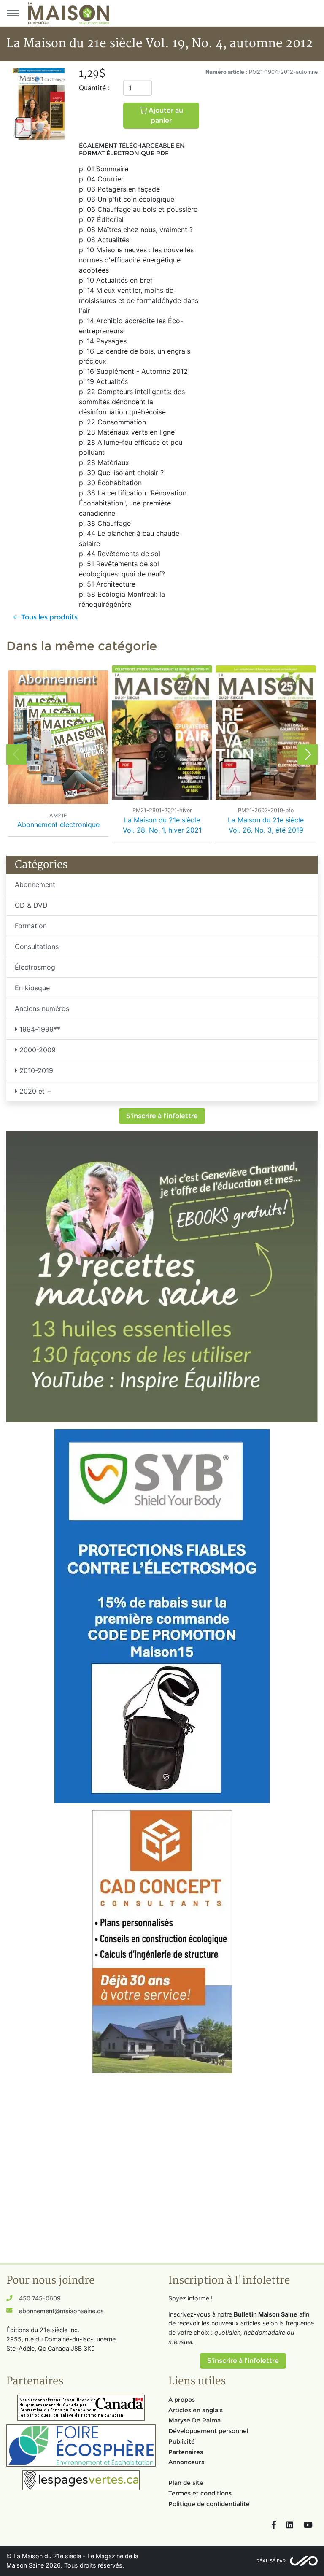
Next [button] (308, 754)
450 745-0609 (40, 2298)
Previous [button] (16, 754)
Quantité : (94, 88)
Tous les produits (49, 617)
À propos (182, 2400)
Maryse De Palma (194, 2420)
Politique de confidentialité (209, 2504)
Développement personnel (208, 2431)
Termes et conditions (200, 2493)
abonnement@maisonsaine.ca (61, 2311)
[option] (58, 755)
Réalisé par (271, 2561)
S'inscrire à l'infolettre (162, 1116)
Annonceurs (186, 2462)
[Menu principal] (13, 13)
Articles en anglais (196, 2410)
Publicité (182, 2441)
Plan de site (186, 2483)
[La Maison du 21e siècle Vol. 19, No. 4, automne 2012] (39, 103)
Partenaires (186, 2452)
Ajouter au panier (165, 115)
